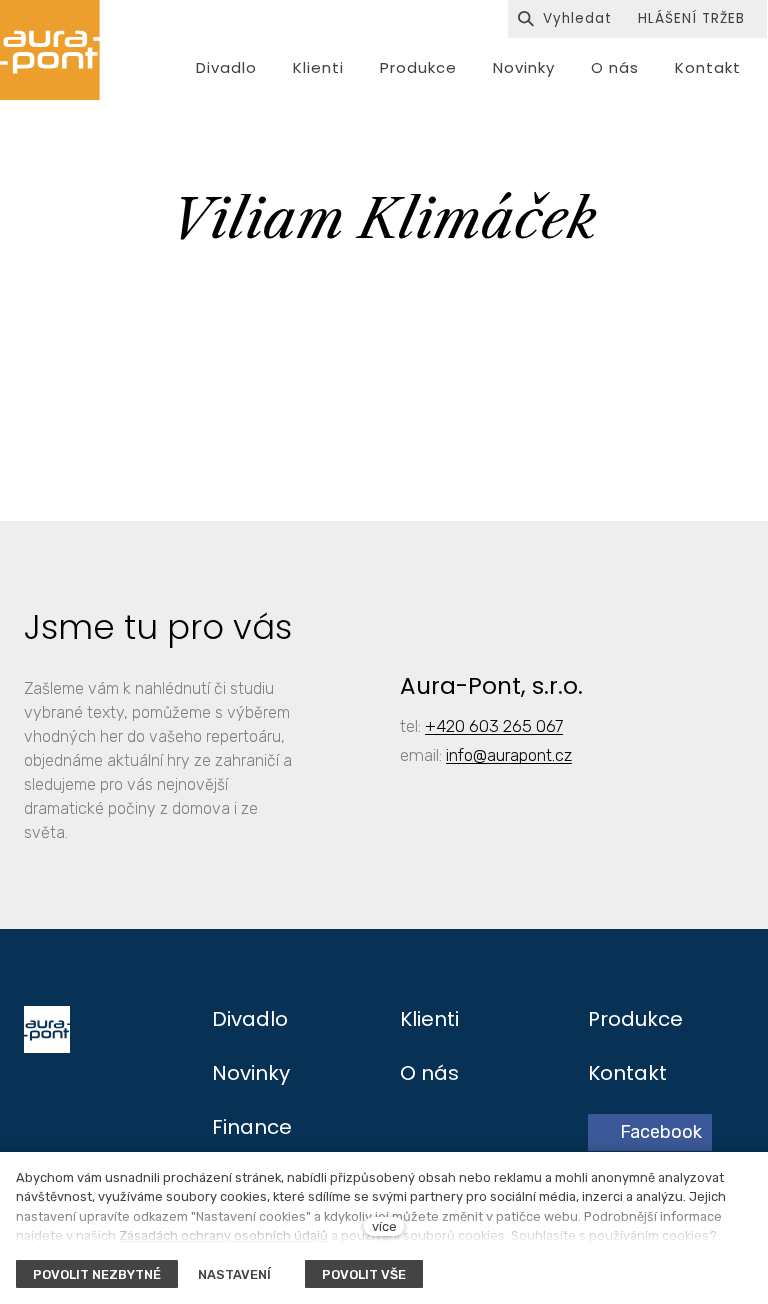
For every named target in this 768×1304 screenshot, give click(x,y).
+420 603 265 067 (494, 726)
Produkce (635, 1019)
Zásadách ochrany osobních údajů (223, 1235)
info (459, 755)
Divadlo (250, 1019)
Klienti (429, 1019)
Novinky (251, 1073)
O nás (429, 1073)
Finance (252, 1127)
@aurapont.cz (522, 755)
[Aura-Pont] (50, 50)
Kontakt (627, 1073)
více (384, 1226)
